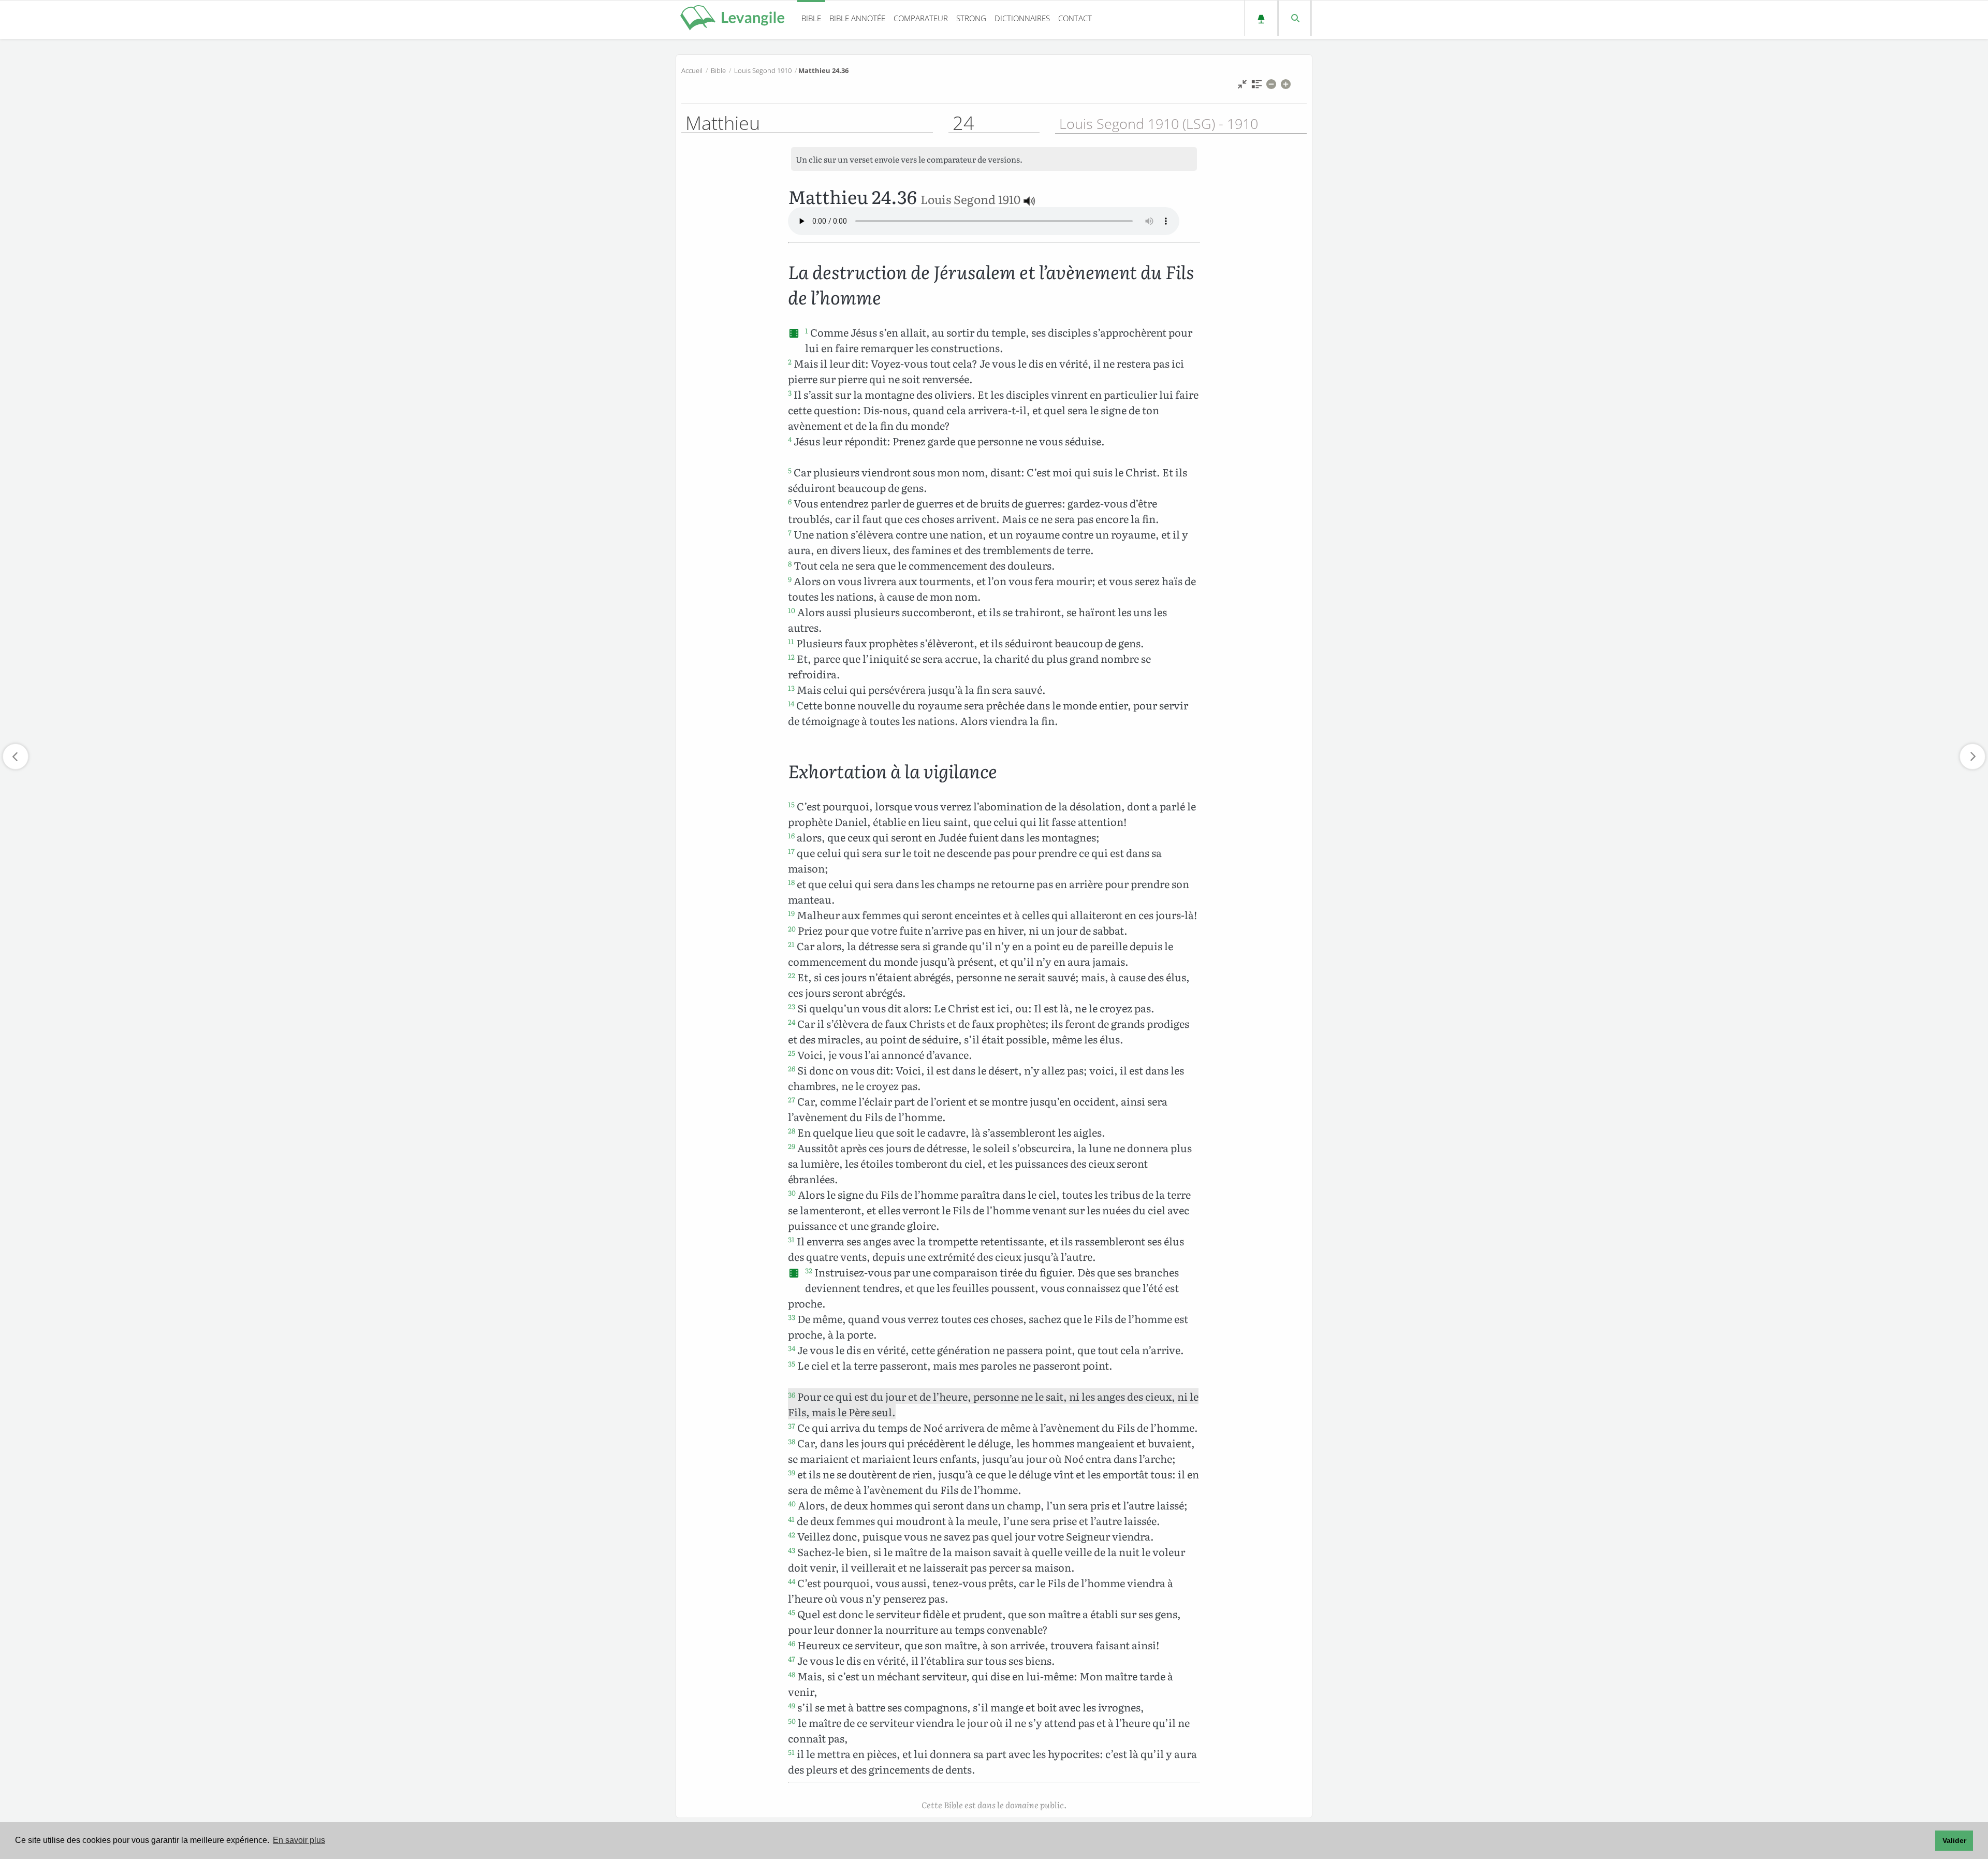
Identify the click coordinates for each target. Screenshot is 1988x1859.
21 (791, 944)
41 (791, 1519)
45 (792, 1612)
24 (792, 1022)
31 (791, 1239)
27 (792, 1099)
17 (791, 851)
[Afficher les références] (1257, 87)
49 (792, 1705)
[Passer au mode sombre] (1261, 18)
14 (791, 703)
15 (791, 804)
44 (792, 1581)
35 (792, 1363)
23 (792, 1006)
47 (792, 1659)
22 (792, 975)
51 (791, 1752)
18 (791, 882)
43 (792, 1550)
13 (791, 688)
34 (792, 1348)
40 (792, 1503)
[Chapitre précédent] (16, 757)
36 (792, 1395)
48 (792, 1674)
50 (792, 1721)
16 (791, 835)
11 (791, 641)
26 (792, 1068)
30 (792, 1193)
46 (792, 1643)
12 (791, 657)
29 (792, 1146)
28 (792, 1130)
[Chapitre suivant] (1972, 757)
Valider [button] (1954, 1840)
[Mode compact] (1242, 87)
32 (809, 1270)
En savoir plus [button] (299, 1840)
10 (792, 610)
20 (792, 928)
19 (791, 913)
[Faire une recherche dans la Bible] (1295, 18)
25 (792, 1053)
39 (792, 1472)
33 (792, 1317)
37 (792, 1426)
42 (792, 1534)
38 (792, 1441)
